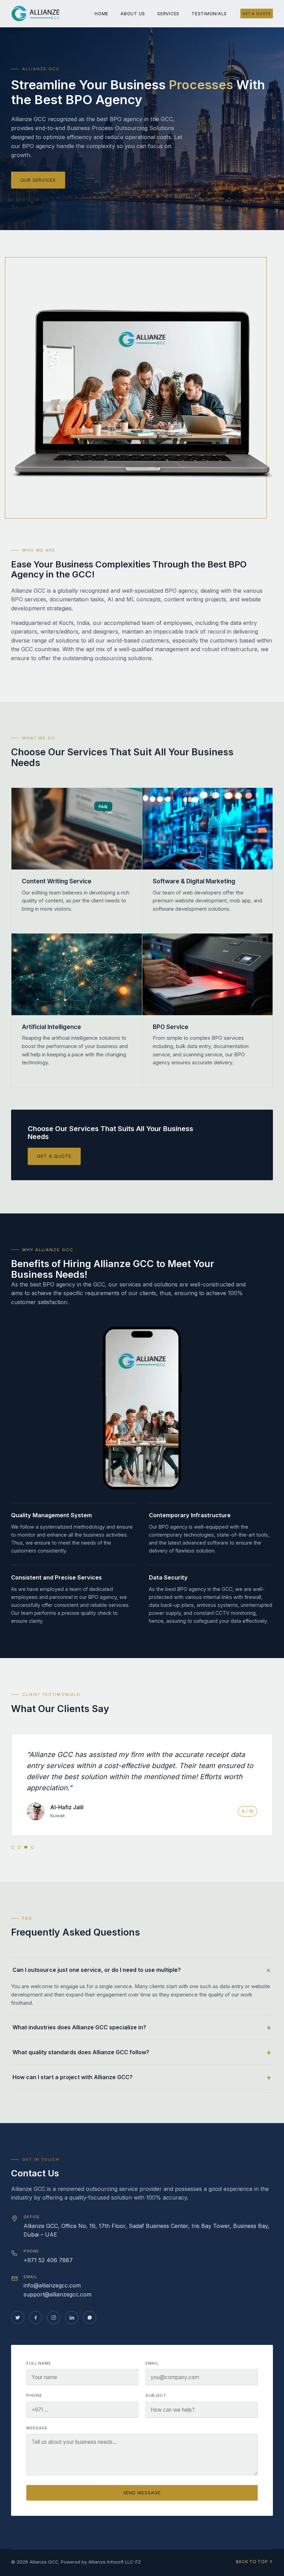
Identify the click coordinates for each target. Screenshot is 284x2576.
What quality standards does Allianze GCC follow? (81, 2052)
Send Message (142, 2493)
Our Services (38, 180)
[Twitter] (18, 2318)
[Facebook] (36, 2318)
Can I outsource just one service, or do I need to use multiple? (97, 1970)
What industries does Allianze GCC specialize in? (79, 2027)
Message (37, 2428)
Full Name (39, 2363)
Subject (156, 2395)
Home (101, 14)
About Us (133, 14)
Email (152, 2363)
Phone (34, 2395)
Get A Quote (257, 13)
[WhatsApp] (90, 2318)
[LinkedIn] (72, 2318)
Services (168, 14)
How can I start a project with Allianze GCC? (73, 2077)
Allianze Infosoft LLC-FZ (115, 2562)
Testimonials (209, 14)
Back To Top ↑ (254, 2562)
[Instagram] (54, 2318)
